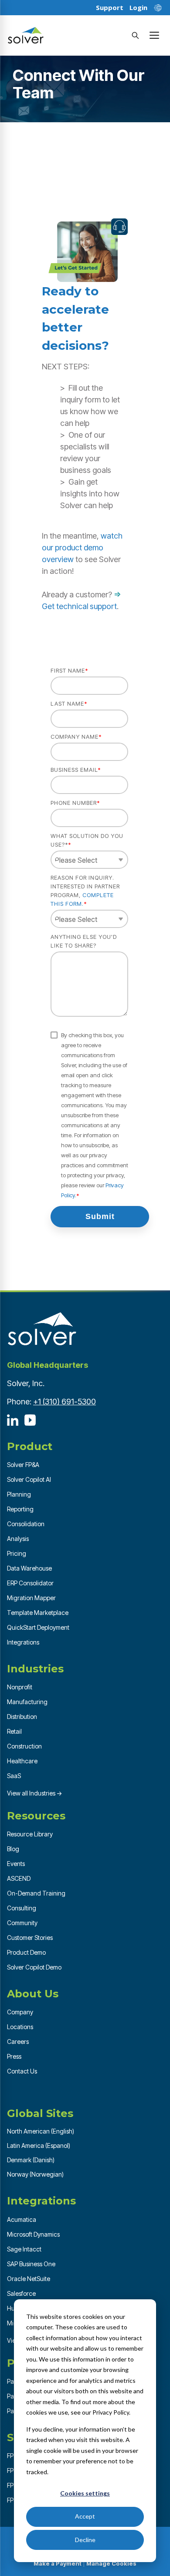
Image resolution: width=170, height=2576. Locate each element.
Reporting (20, 1509)
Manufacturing (27, 1702)
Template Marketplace (38, 1613)
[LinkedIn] (13, 1420)
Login (138, 8)
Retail (14, 1731)
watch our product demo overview (82, 548)
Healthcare (22, 1761)
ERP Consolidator (30, 1583)
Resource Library (30, 1834)
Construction (24, 1746)
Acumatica (22, 2219)
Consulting (22, 1908)
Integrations (23, 1642)
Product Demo (26, 1952)
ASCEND (19, 1878)
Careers (18, 2042)
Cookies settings (85, 2493)
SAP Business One (31, 2264)
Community (22, 1923)
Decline (85, 2540)
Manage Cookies (111, 2563)
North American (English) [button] (41, 2131)
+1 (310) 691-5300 (65, 1402)
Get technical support (79, 606)
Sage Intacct (24, 2249)
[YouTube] (30, 1420)
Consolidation (26, 1524)
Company (20, 2012)
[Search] (135, 35)
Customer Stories (30, 1938)
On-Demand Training (36, 1893)
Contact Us (22, 2071)
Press (14, 2056)
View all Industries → (35, 1793)
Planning (19, 1494)
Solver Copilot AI (29, 1479)
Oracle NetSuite (29, 2279)
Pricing (17, 1553)
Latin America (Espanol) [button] (39, 2146)
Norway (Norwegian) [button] (35, 2174)
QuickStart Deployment (38, 1627)
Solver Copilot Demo (34, 1967)
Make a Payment (58, 2563)
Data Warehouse (29, 1568)
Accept (85, 2516)
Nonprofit (20, 1687)
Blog (13, 1849)
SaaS (14, 1776)
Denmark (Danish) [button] (31, 2160)
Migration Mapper (31, 1598)
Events (16, 1864)
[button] (154, 35)
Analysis (18, 1539)
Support (110, 8)
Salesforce (21, 2293)
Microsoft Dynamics (33, 2234)
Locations (20, 2027)
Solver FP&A (23, 1465)
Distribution (22, 1717)
